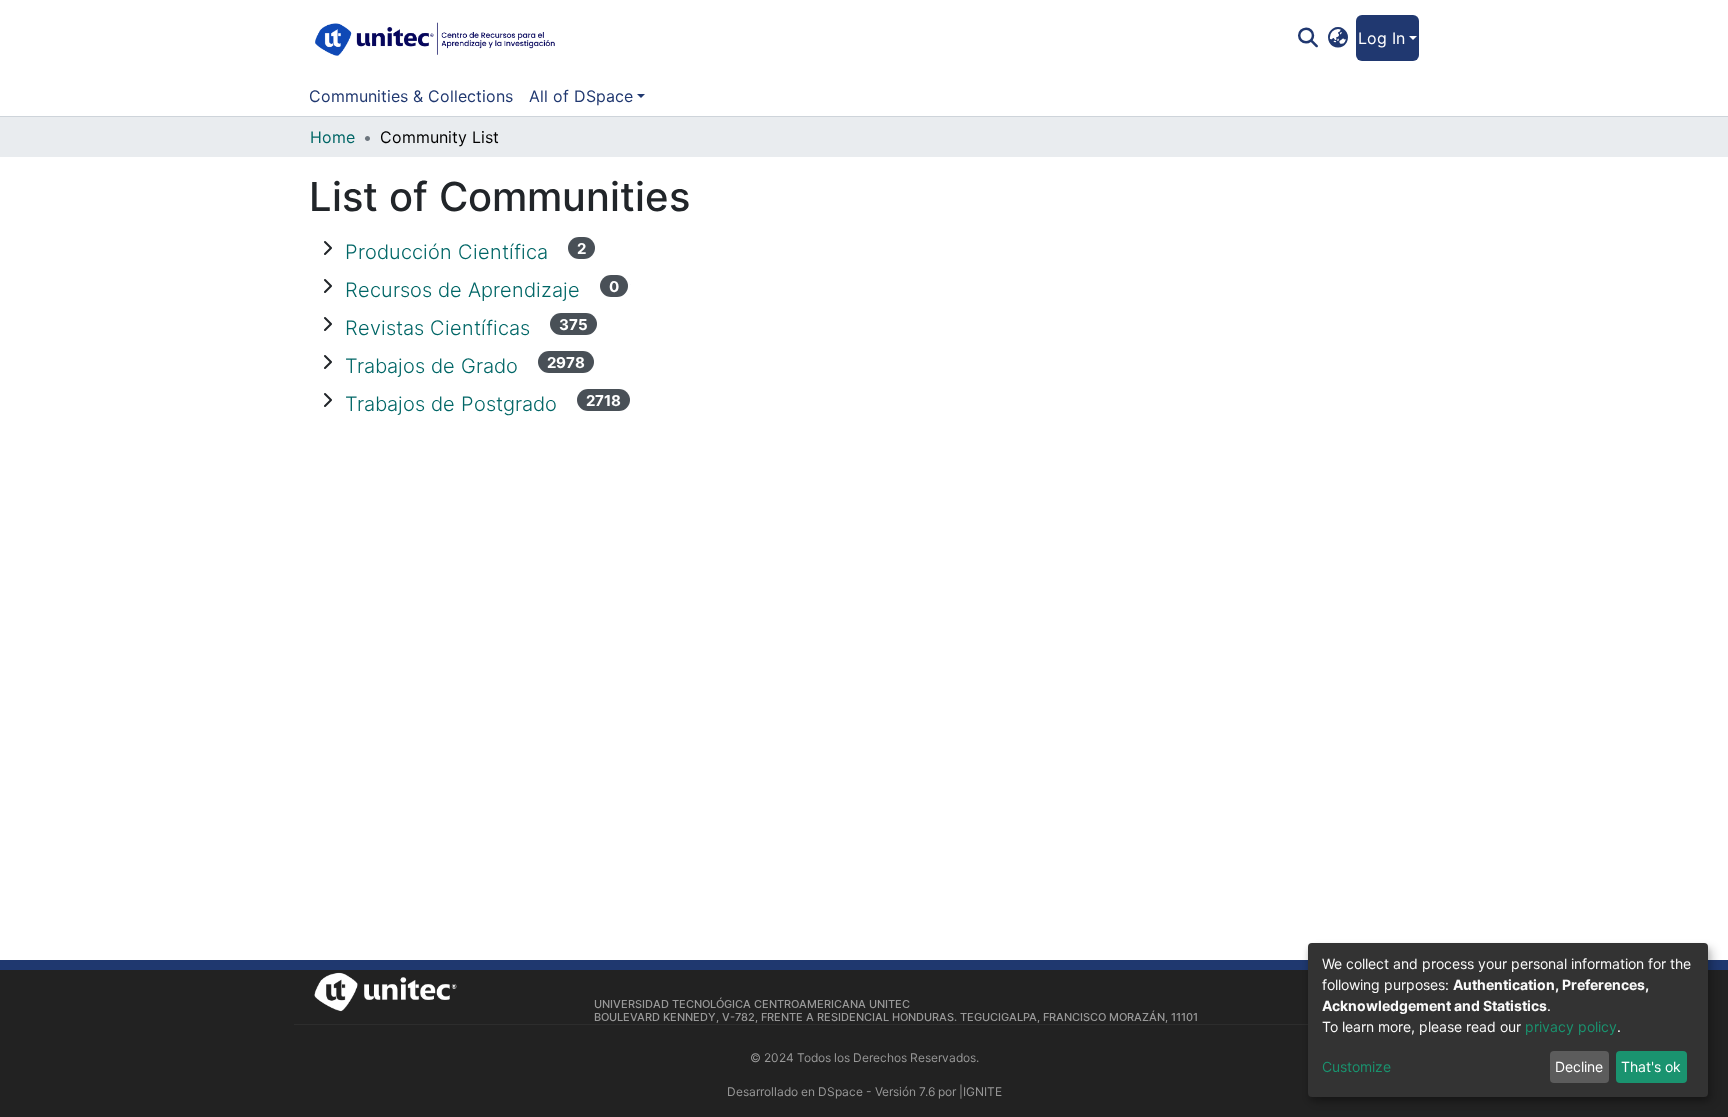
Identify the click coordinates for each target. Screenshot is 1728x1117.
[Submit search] (1307, 38)
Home (332, 137)
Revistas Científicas (440, 328)
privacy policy (1571, 1026)
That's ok (1651, 1066)
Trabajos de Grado (434, 366)
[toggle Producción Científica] (327, 248)
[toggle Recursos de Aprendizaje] (327, 286)
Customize (1356, 1066)
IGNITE (982, 1091)
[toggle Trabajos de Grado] (327, 362)
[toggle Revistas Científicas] (327, 324)
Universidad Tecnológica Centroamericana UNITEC (752, 1004)
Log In (1381, 38)
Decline (1579, 1066)
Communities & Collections (411, 96)
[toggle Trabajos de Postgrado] (327, 400)
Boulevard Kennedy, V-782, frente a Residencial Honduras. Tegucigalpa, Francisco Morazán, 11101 (896, 1017)
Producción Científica (449, 252)
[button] (1338, 38)
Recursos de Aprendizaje (465, 290)
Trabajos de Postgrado (454, 404)
